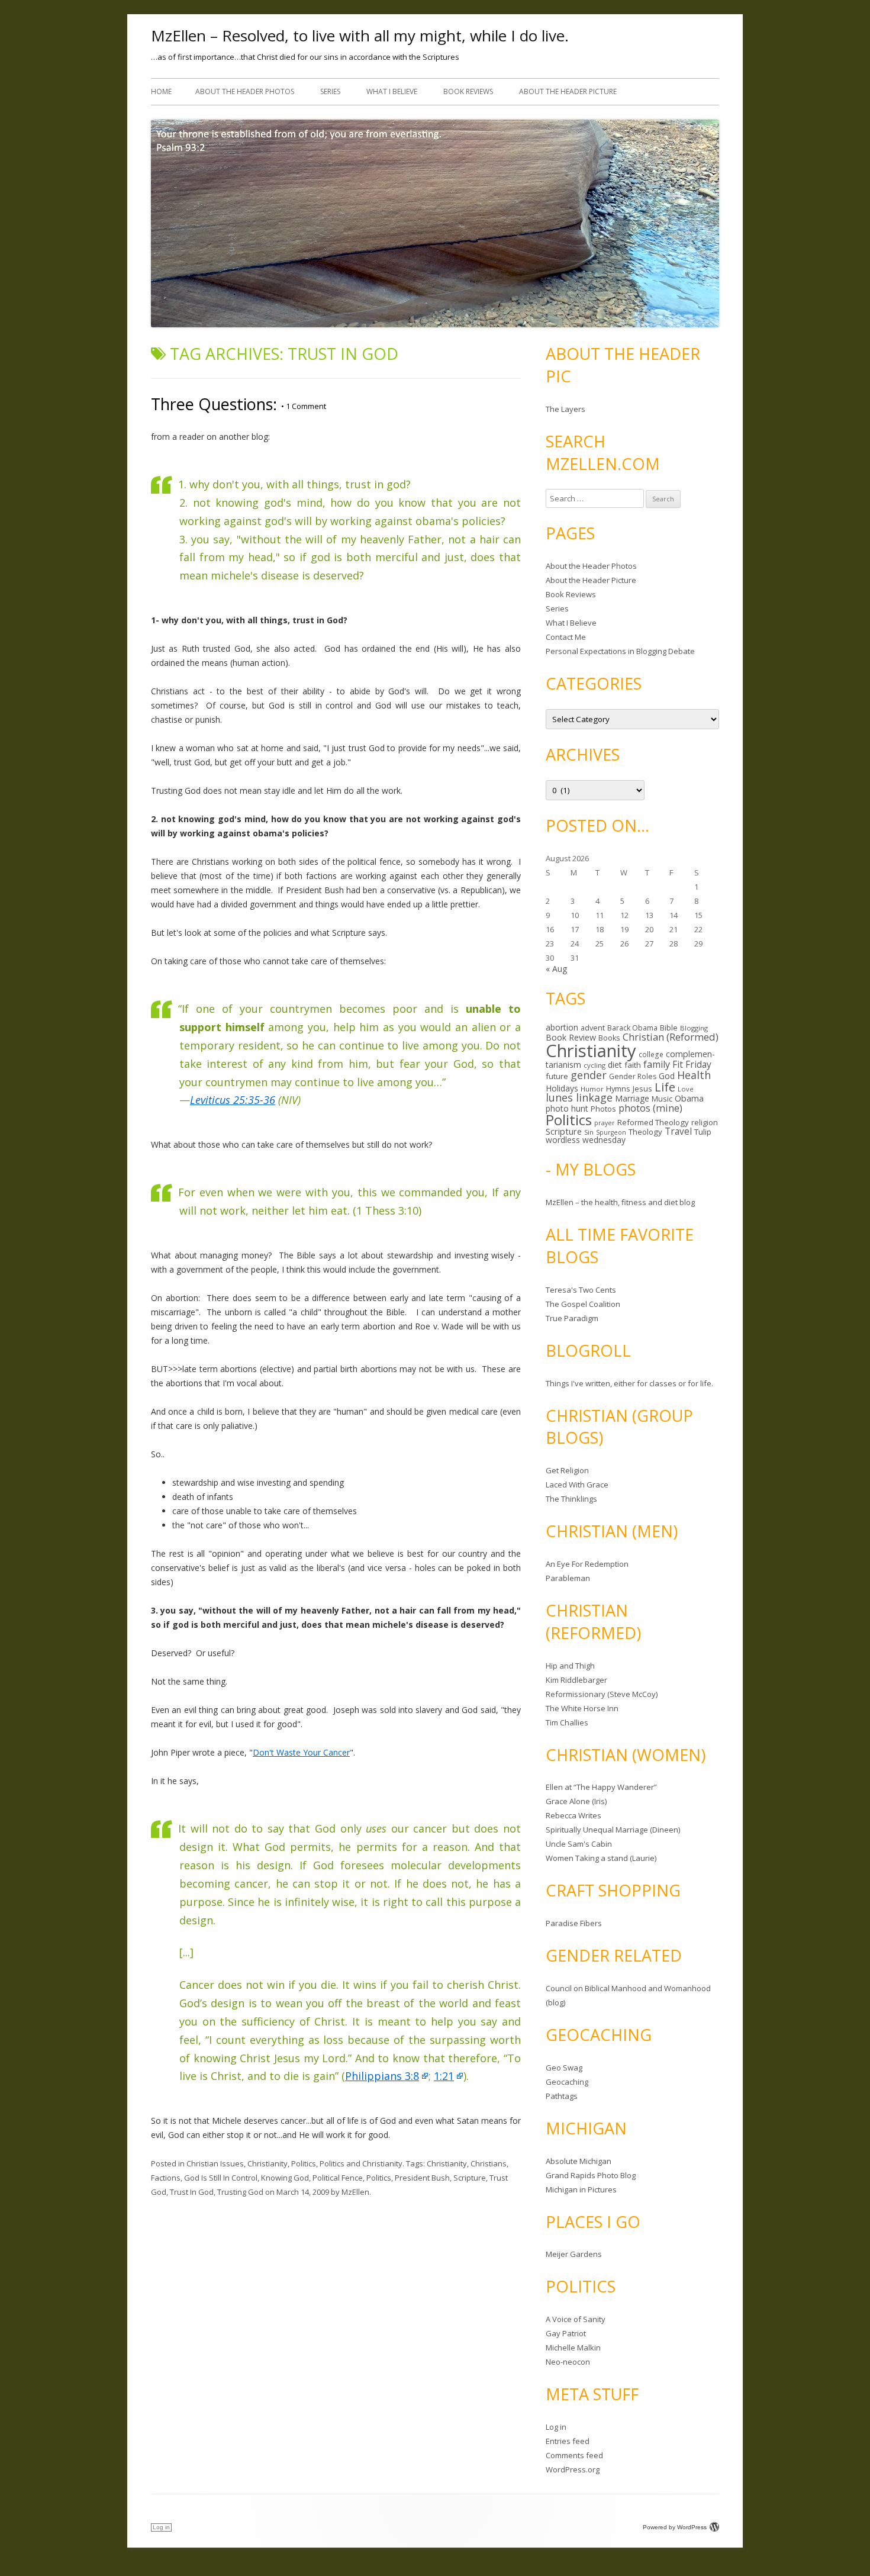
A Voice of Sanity (576, 2319)
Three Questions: (214, 404)
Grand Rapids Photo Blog (591, 2175)
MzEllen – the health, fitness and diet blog (620, 1202)
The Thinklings (571, 1499)
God (667, 1076)
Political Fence (338, 2178)
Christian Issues (215, 2163)
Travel (678, 1131)
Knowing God (285, 2178)
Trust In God (192, 2192)
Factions (166, 2178)
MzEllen (355, 2192)
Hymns (618, 1089)
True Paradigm (572, 1318)
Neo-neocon (568, 2362)
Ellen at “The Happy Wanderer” (601, 1787)
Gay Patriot (566, 2333)
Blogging (694, 1028)
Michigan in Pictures (581, 2189)
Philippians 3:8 (382, 2076)
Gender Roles (633, 1076)
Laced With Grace (577, 1485)
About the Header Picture (568, 91)
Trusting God (240, 2192)
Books (609, 1038)
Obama (689, 1098)
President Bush (422, 2178)
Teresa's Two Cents (581, 1290)
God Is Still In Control (221, 2178)
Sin (589, 1132)
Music (662, 1099)
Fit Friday (692, 1064)
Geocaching (567, 2082)
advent (593, 1028)
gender (589, 1075)
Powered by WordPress (675, 2527)
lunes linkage (579, 1097)
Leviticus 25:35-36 (233, 1100)
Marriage (632, 1098)
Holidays (562, 1088)
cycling (594, 1065)
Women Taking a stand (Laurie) (601, 1858)
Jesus (642, 1089)
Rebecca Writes (573, 1815)
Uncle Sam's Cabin (579, 1844)
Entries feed (568, 2441)
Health (694, 1075)
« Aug (556, 969)
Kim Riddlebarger (576, 1680)
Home (161, 91)
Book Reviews (468, 91)
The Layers (565, 409)
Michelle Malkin (573, 2348)
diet (615, 1065)
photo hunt (567, 1108)
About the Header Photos (245, 91)
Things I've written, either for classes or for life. (629, 1383)
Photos (603, 1109)
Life (665, 1087)
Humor (592, 1089)
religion (705, 1122)
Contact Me (566, 637)
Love (686, 1089)
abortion (562, 1027)
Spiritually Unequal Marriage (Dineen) (613, 1830)
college (651, 1054)
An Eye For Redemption (587, 1564)
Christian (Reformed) (671, 1037)
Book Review (571, 1037)
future (557, 1076)
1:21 (444, 2076)
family (657, 1064)
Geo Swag (564, 2068)
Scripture (470, 2178)
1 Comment (304, 406)
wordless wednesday (586, 1140)
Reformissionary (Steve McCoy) (602, 1694)
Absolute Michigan (579, 2161)
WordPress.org (573, 2469)
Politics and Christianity (361, 2163)
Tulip (703, 1132)
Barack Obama (632, 1028)
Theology (645, 1132)
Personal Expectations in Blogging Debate (620, 651)
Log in (556, 2427)
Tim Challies (567, 1722)
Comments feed (574, 2455)
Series (330, 91)
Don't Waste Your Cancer (301, 1752)
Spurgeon (611, 1132)
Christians (489, 2163)
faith (633, 1065)
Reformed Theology (653, 1122)
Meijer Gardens (574, 2254)
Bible (669, 1028)
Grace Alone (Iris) (576, 1801)
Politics (304, 2163)
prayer (605, 1123)
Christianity (268, 2163)
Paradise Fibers (574, 1923)
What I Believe (392, 91)
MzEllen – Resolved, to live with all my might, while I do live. (360, 36)
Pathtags (562, 2096)
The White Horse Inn (582, 1708)
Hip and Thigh (570, 1666)
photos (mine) (650, 1108)
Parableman (568, 1578)
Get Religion (567, 1470)
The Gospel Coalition (583, 1304)
